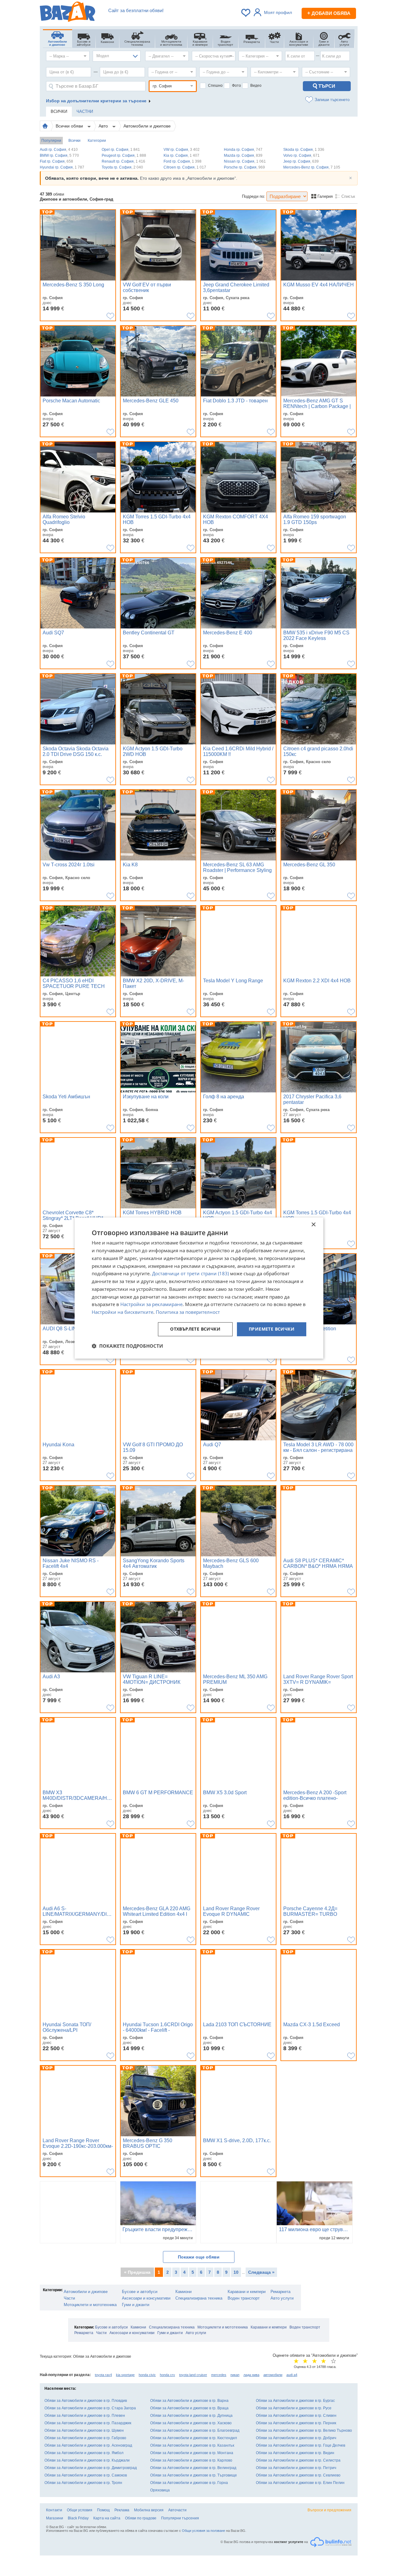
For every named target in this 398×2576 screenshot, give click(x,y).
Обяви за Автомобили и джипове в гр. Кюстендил (194, 2438)
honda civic (147, 2375)
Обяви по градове (141, 2518)
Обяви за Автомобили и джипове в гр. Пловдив (86, 2401)
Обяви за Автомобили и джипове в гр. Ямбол (84, 2453)
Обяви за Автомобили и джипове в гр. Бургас (295, 2401)
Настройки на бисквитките (123, 1312)
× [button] (313, 1225)
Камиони (183, 2292)
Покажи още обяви (199, 2257)
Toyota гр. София (122, 167)
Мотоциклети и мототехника (90, 2305)
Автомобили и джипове (147, 126)
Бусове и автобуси (140, 2292)
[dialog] (199, 1288)
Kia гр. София (181, 155)
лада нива (251, 2375)
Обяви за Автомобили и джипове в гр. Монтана (192, 2453)
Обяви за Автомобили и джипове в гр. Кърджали (87, 2460)
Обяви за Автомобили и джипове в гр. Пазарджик (88, 2423)
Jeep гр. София (301, 161)
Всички (74, 141)
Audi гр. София (59, 150)
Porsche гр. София (244, 167)
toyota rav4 (103, 2375)
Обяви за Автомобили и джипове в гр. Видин (295, 2453)
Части (69, 2298)
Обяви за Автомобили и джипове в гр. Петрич (296, 2468)
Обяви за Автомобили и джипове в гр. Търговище (194, 2475)
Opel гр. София (121, 150)
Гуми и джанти (136, 2305)
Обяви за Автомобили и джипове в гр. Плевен (85, 2416)
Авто (104, 126)
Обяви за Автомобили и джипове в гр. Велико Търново (304, 2430)
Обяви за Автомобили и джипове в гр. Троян (83, 2483)
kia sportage (125, 2375)
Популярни (51, 141)
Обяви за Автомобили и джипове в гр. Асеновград (88, 2445)
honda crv (167, 2375)
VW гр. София (182, 150)
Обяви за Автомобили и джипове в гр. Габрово (85, 2438)
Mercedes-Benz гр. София (312, 167)
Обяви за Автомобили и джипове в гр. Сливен (296, 2416)
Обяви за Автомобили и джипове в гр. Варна (189, 2401)
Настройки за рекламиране (151, 1304)
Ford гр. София (183, 161)
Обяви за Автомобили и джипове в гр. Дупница (191, 2416)
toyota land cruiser (193, 2375)
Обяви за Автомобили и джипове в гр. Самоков (86, 2475)
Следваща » (261, 2272)
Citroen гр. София (185, 167)
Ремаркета (280, 2292)
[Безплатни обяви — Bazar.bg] (67, 13)
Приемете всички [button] (272, 1329)
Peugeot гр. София (124, 155)
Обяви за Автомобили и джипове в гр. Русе (294, 2408)
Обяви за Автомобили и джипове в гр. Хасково (191, 2423)
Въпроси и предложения (329, 2510)
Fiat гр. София (56, 161)
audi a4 (292, 2375)
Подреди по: (254, 196)
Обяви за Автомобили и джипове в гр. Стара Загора (90, 2408)
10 (236, 2272)
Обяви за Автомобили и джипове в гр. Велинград (193, 2468)
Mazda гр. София (243, 155)
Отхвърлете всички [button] (195, 1329)
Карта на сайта (107, 2518)
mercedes (219, 2375)
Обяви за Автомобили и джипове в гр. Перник (296, 2423)
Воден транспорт (244, 2298)
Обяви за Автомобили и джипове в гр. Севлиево (298, 2475)
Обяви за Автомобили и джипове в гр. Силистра (298, 2460)
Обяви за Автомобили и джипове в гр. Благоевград (195, 2430)
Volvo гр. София (301, 155)
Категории (97, 141)
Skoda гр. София (304, 150)
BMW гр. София (59, 155)
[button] (127, 1346)
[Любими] (246, 13)
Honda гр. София (243, 150)
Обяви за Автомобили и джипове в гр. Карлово (191, 2460)
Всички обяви (70, 126)
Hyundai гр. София (62, 167)
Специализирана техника (199, 2298)
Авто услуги (282, 2298)
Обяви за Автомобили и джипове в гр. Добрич (296, 2438)
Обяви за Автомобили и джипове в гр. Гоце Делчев (301, 2445)
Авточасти (177, 2510)
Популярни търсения (180, 2518)
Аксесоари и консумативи (146, 2298)
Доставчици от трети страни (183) (190, 1274)
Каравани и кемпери (247, 2292)
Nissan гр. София (245, 161)
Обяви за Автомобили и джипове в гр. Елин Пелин (300, 2483)
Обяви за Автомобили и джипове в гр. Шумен (84, 2430)
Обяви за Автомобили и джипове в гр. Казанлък (192, 2445)
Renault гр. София (123, 161)
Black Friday (78, 2518)
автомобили (273, 2375)
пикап (235, 2375)
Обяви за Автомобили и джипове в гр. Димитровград (91, 2468)
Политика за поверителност (188, 1312)
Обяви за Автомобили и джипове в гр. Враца (189, 2408)
